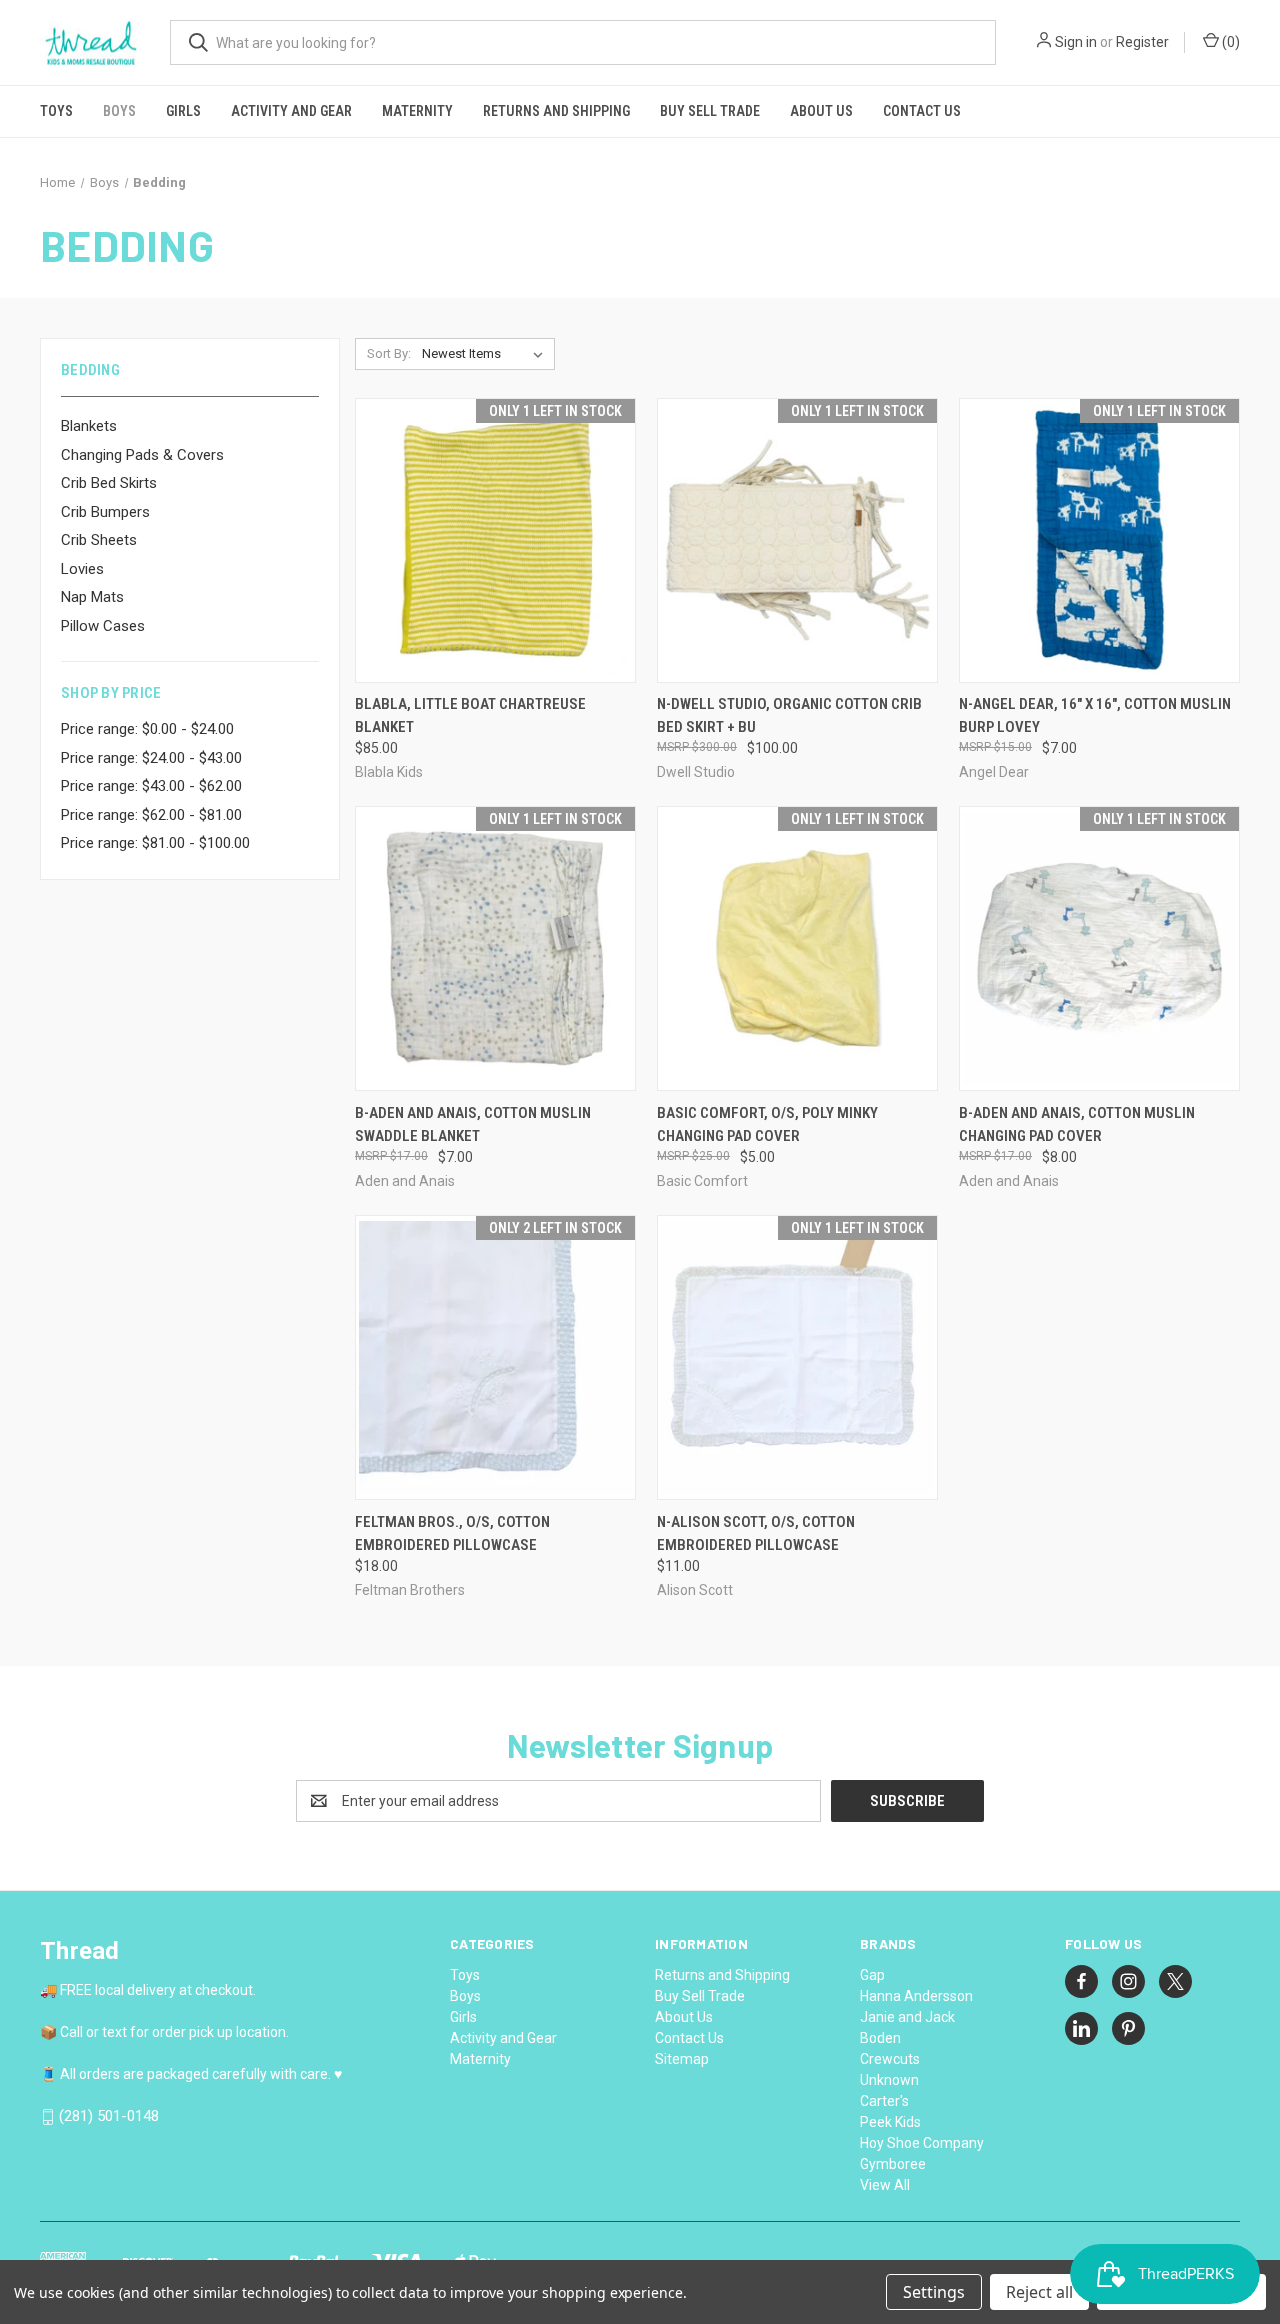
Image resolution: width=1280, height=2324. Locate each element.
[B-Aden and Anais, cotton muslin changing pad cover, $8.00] (1099, 948)
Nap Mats (92, 597)
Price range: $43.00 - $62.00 (151, 786)
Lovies (82, 569)
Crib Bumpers (105, 512)
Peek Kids (890, 2122)
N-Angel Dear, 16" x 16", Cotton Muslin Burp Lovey (1095, 715)
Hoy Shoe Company (922, 2143)
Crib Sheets (99, 540)
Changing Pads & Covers (142, 455)
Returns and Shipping (556, 111)
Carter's (884, 2101)
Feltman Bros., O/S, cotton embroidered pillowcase (452, 1533)
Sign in (1076, 42)
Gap (872, 1975)
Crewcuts (890, 2059)
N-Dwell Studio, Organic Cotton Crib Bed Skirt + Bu (789, 715)
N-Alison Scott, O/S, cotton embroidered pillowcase (756, 1533)
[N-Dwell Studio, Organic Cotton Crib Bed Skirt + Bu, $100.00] (797, 540)
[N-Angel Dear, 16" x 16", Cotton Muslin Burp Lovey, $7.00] (1099, 540)
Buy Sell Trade (710, 111)
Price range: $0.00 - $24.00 (147, 729)
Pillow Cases (103, 626)
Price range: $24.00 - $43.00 (151, 758)
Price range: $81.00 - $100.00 (155, 843)
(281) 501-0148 (109, 2116)
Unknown (889, 2080)
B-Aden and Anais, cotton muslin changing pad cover (1077, 1124)
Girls (183, 111)
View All (885, 2185)
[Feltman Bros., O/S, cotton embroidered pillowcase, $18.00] (495, 1357)
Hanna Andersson (916, 1996)
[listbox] (486, 354)
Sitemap (682, 2059)
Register (1142, 42)
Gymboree (893, 2164)
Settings (934, 2292)
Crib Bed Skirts (109, 483)
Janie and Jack (907, 2017)
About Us (821, 111)
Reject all (1039, 2292)
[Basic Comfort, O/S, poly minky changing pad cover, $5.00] (797, 948)
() (1229, 42)
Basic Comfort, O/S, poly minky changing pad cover (767, 1124)
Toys (56, 111)
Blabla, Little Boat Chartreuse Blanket (470, 715)
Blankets (89, 426)
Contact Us (922, 111)
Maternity (417, 111)
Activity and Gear (291, 111)
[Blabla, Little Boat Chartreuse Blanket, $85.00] (495, 540)
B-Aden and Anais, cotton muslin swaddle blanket (473, 1124)
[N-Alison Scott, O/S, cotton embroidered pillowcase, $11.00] (797, 1357)
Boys (119, 111)
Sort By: (389, 353)
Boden (880, 2038)
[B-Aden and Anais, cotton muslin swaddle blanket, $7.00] (495, 948)
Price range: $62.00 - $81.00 (151, 815)
